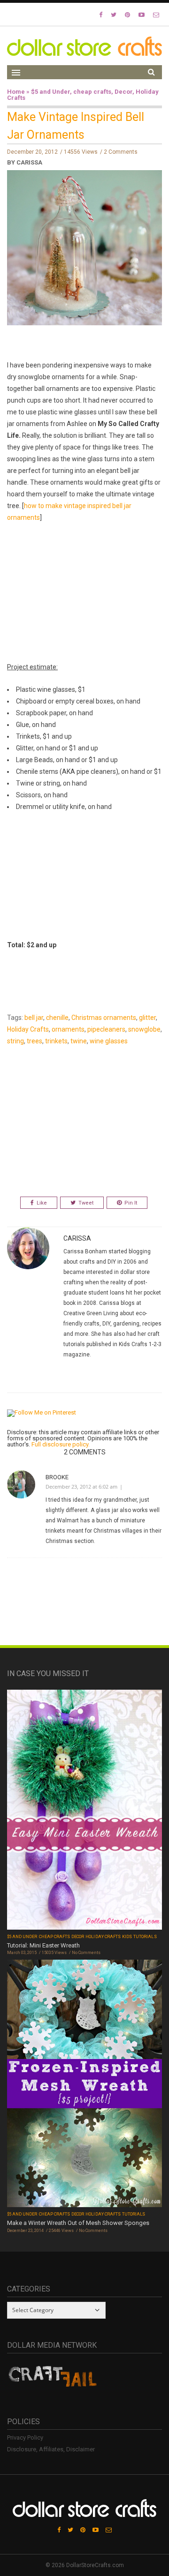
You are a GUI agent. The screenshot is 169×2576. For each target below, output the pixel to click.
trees (35, 1041)
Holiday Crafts (28, 1029)
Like (42, 1203)
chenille (57, 1018)
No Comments (86, 1953)
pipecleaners (106, 1029)
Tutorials (145, 1937)
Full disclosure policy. (61, 1444)
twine (79, 1041)
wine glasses (109, 1041)
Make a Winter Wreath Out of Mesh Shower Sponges (78, 2223)
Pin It (131, 1203)
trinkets (56, 1041)
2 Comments (121, 152)
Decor (123, 92)
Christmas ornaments (104, 1018)
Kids (127, 1937)
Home (16, 92)
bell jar (34, 1018)
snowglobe (144, 1029)
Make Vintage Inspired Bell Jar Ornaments (76, 126)
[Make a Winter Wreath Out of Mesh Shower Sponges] (84, 2085)
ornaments (68, 1029)
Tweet (86, 1203)
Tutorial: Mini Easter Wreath (43, 1945)
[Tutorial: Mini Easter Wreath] (84, 1811)
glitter (147, 1018)
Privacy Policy (25, 2437)
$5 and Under (50, 92)
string (15, 1041)
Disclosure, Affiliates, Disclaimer (51, 2449)
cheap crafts (92, 92)
